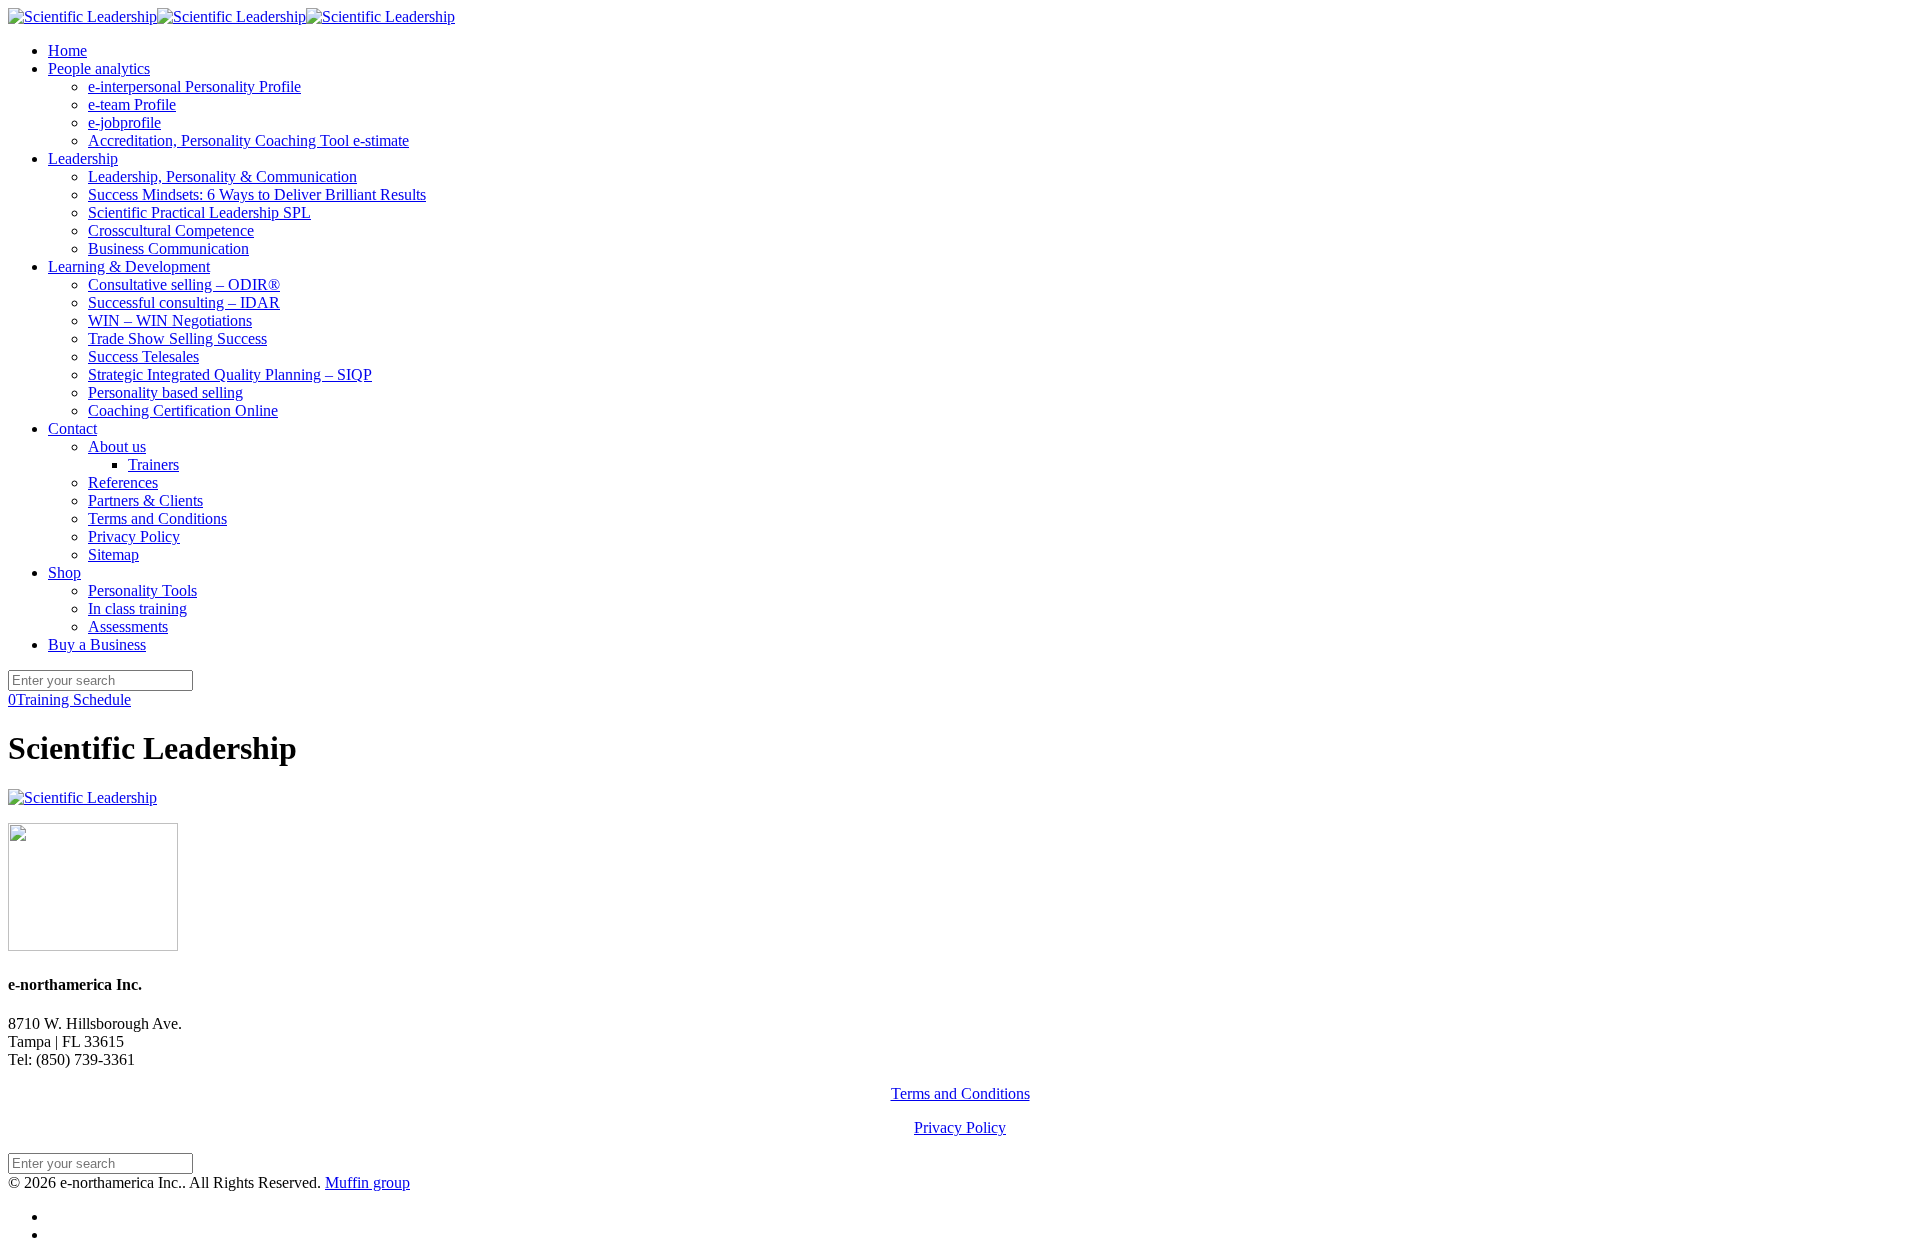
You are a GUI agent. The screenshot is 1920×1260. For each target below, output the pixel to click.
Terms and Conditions (960, 1093)
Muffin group (367, 1182)
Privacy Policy (960, 1127)
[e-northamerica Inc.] (231, 16)
